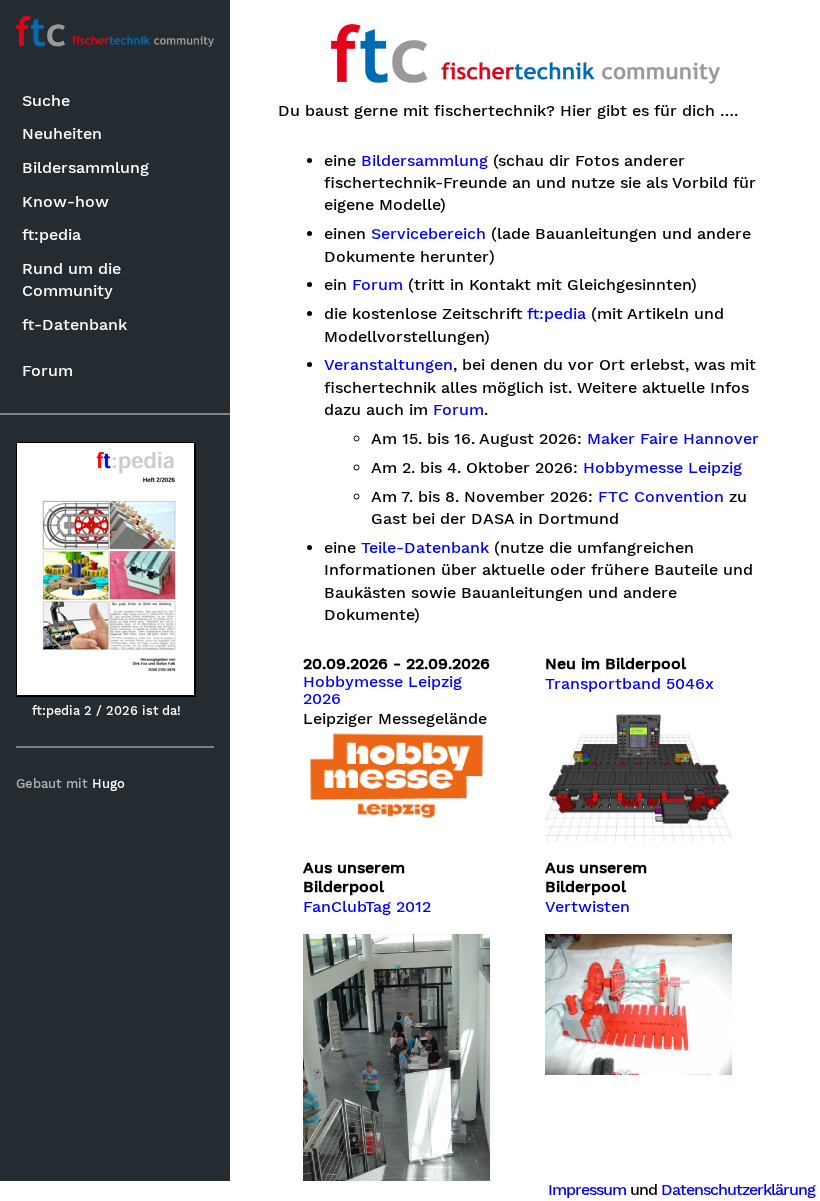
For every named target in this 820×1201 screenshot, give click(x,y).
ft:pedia (51, 234)
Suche (46, 100)
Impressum (587, 1189)
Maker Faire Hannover (673, 439)
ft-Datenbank (74, 324)
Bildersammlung (85, 167)
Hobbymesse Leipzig (662, 468)
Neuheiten (62, 133)
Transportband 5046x (629, 684)
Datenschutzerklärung (738, 1189)
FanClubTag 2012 (367, 907)
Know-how (65, 201)
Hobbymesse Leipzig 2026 (382, 691)
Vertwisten (587, 907)
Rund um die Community (71, 279)
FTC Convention (661, 497)
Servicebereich (428, 234)
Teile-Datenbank (425, 548)
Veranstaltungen (388, 365)
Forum (47, 370)
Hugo (108, 783)
